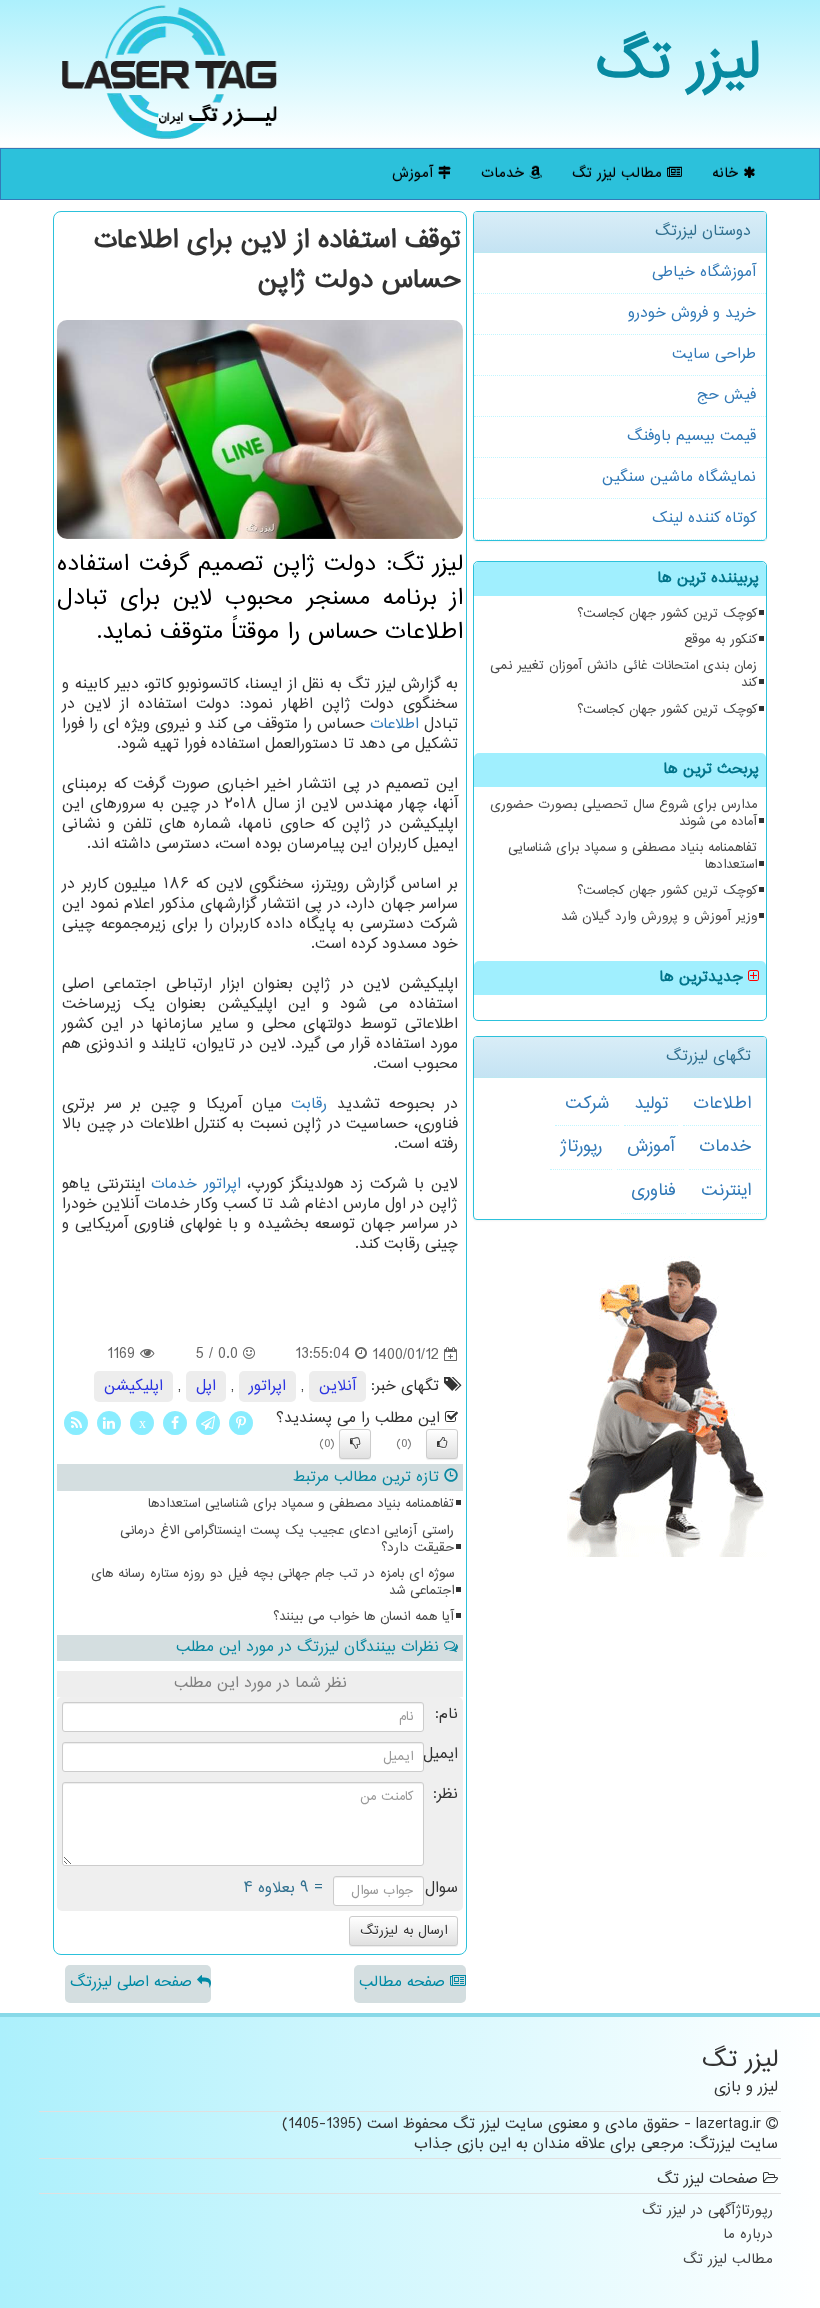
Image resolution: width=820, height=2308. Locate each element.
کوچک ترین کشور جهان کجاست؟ (667, 614)
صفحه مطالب (404, 1982)
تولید (651, 1104)
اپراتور (222, 1184)
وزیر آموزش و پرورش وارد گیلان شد (659, 917)
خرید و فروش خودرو (692, 313)
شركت (587, 1104)
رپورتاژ (581, 1147)
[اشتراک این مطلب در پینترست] (241, 1422)
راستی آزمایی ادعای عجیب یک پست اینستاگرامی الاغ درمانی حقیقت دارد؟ (287, 1539)
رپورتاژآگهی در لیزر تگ (707, 2211)
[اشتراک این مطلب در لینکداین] (109, 1422)
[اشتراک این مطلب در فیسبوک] (175, 1422)
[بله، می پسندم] (442, 1444)
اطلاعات (722, 1104)
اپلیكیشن (133, 1386)
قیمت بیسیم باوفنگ (691, 436)
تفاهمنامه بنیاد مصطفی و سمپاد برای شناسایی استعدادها (632, 856)
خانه (727, 173)
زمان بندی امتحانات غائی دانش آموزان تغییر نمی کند (623, 674)
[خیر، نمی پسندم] (355, 1444)
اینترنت (726, 1191)
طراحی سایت (714, 354)
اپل (206, 1386)
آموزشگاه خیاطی (704, 272)
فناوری (653, 1191)
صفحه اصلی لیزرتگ (133, 1982)
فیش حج (726, 395)
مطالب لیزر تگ (619, 173)
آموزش (415, 173)
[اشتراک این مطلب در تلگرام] (208, 1422)
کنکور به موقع (720, 640)
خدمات (505, 173)
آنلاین (337, 1386)
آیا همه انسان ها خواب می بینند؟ (363, 1617)
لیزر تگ (678, 64)
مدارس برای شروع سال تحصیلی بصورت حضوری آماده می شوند (623, 813)
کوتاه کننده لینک (704, 518)
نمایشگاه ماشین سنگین (679, 477)
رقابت (309, 1104)
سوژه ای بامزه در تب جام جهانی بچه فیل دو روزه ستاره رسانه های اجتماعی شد (272, 1582)
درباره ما (748, 2235)
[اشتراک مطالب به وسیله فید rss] (76, 1422)
